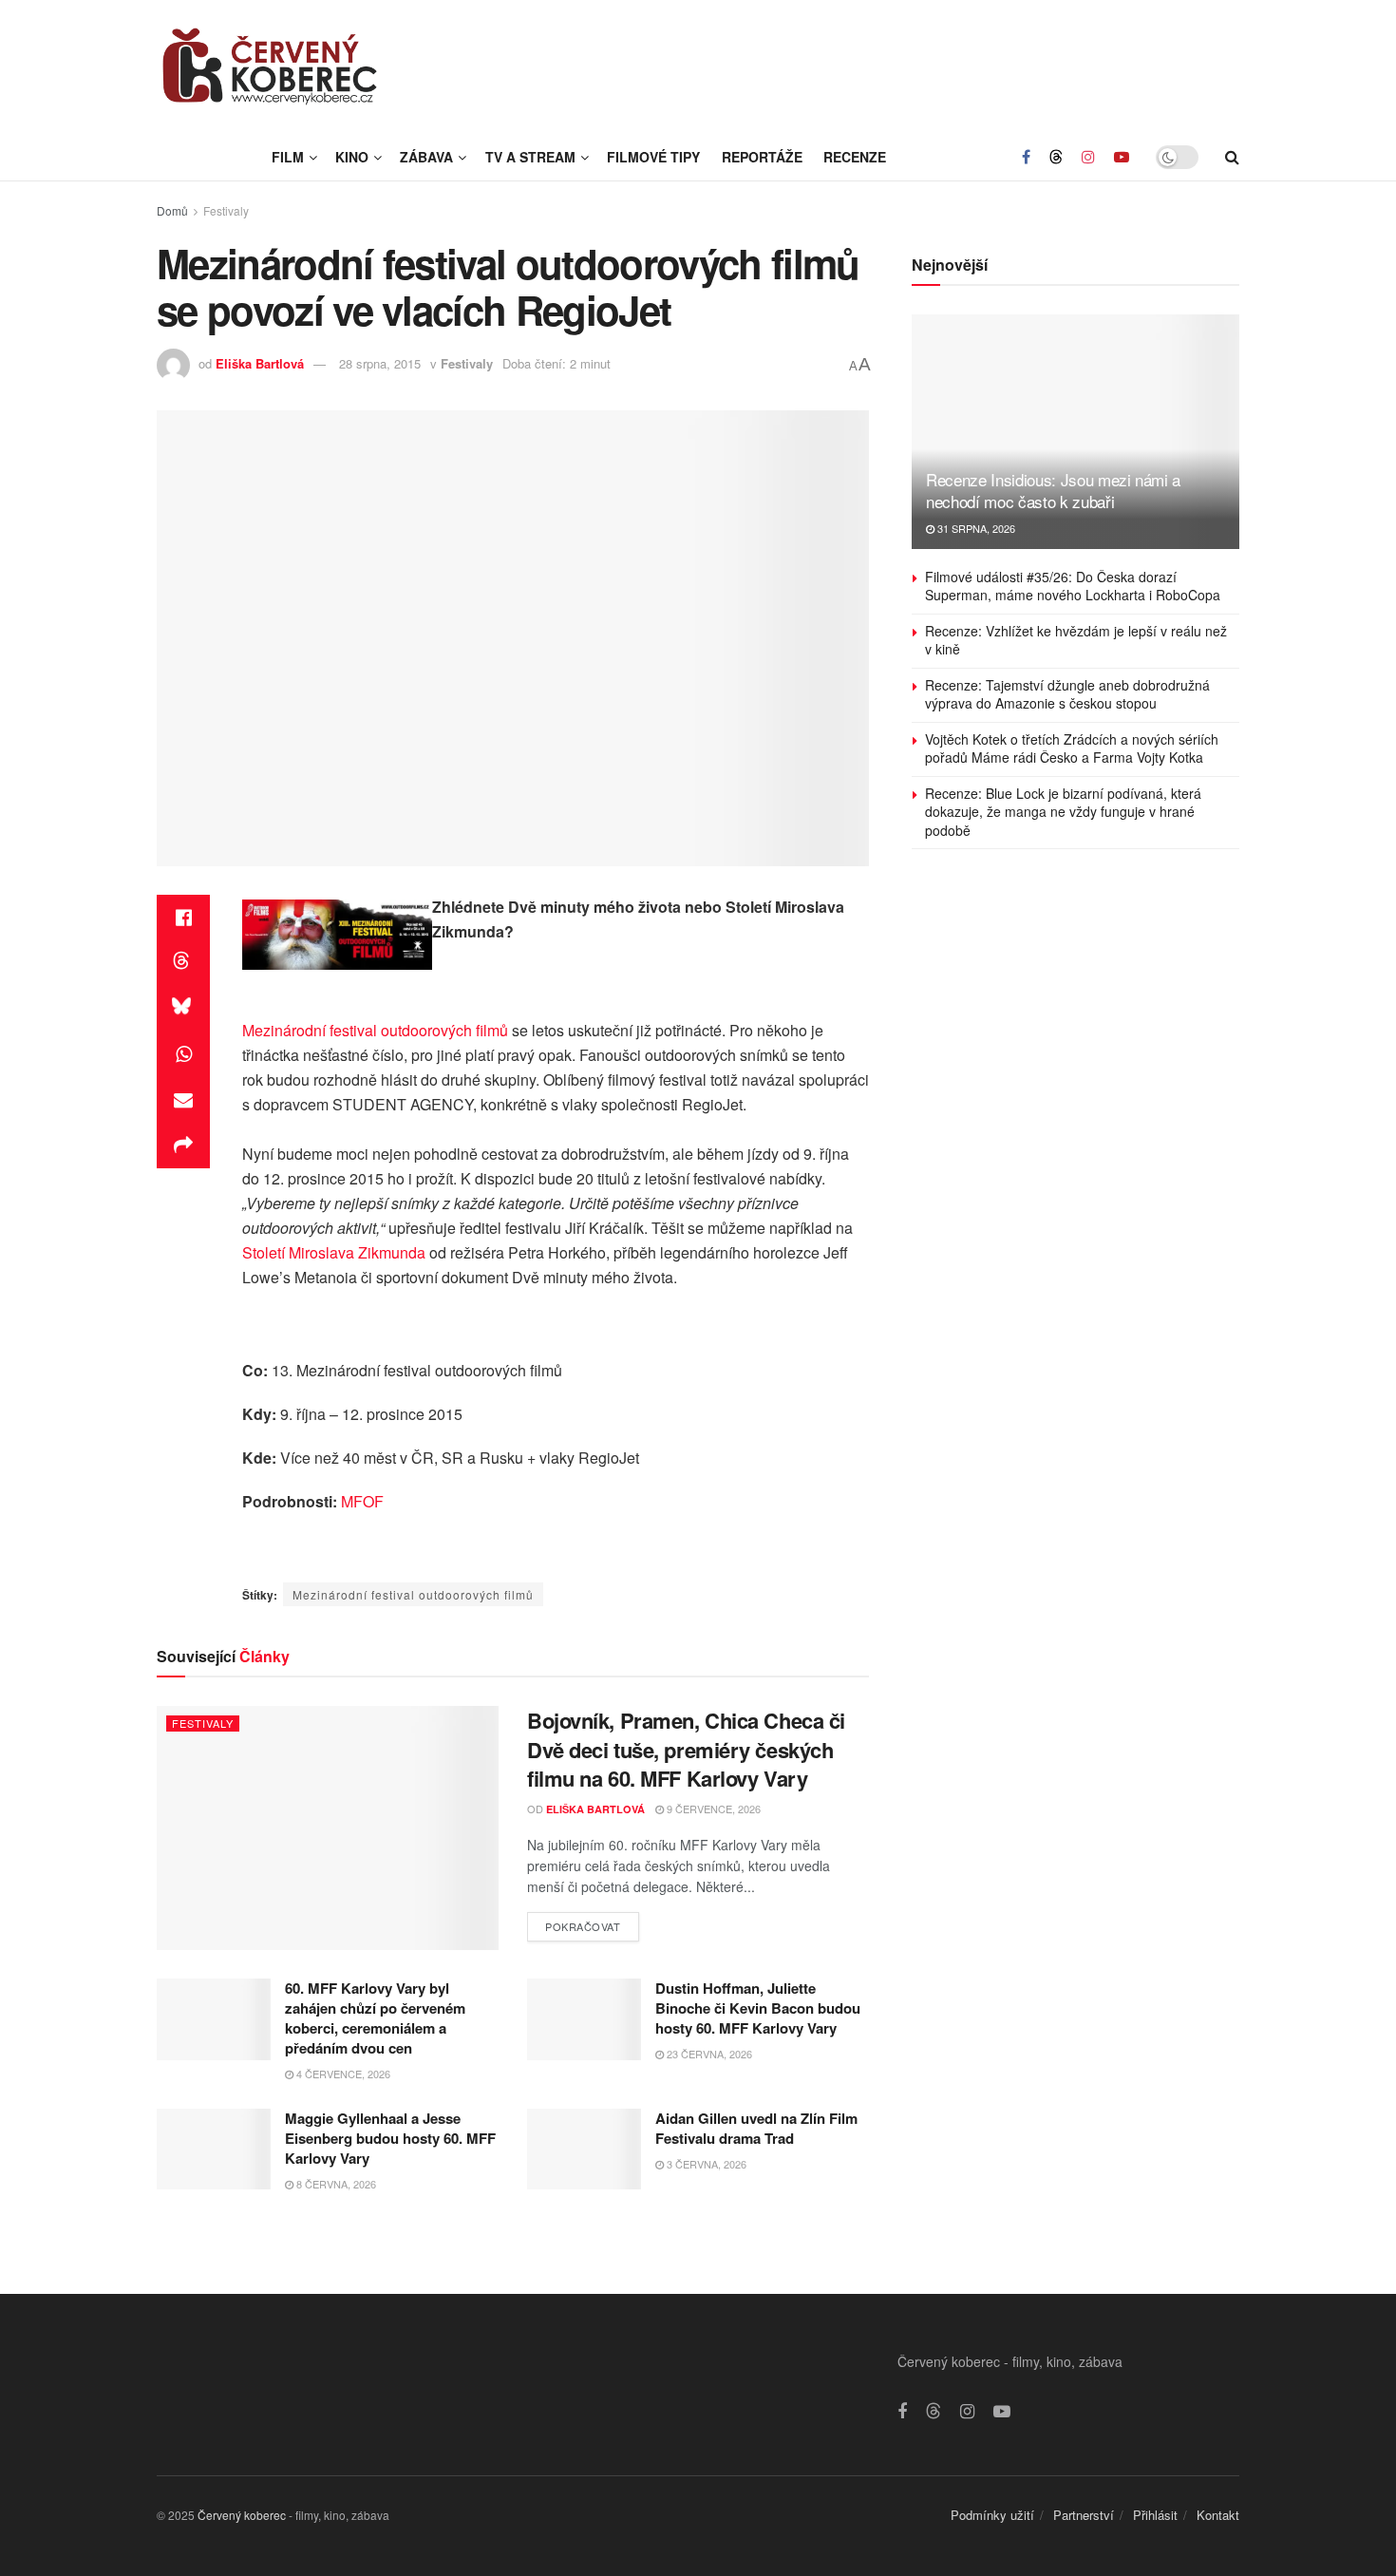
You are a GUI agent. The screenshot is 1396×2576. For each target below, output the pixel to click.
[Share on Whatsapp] (183, 1054)
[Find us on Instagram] (1088, 157)
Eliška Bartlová (260, 363)
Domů (172, 210)
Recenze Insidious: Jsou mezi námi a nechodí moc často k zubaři (1053, 491)
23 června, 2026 (708, 2054)
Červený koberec (242, 2515)
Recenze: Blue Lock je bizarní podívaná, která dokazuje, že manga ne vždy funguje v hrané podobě (1063, 812)
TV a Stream (530, 157)
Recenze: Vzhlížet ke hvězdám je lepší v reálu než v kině (1076, 640)
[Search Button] (1232, 157)
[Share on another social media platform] (183, 1146)
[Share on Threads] (183, 963)
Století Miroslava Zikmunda (334, 1252)
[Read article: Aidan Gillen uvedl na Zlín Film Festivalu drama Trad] (584, 2150)
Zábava (426, 157)
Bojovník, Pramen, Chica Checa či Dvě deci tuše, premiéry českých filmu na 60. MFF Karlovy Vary (686, 1750)
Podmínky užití (992, 2515)
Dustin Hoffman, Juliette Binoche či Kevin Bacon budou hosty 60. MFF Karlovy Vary (758, 2008)
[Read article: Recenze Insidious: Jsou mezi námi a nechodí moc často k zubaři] (1075, 432)
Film (288, 157)
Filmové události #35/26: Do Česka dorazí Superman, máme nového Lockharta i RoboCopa (1073, 586)
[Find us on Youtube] (1122, 157)
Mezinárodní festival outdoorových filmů (375, 1030)
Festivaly (226, 210)
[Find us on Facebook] (1026, 157)
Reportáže (762, 157)
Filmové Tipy (653, 157)
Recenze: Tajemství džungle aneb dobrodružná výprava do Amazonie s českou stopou (1067, 694)
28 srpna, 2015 (380, 363)
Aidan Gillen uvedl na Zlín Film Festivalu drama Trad (756, 2128)
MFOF (362, 1501)
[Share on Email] (183, 1100)
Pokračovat (592, 1923)
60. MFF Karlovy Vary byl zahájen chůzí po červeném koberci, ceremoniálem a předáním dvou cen (375, 2018)
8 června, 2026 (335, 2184)
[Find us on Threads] (1056, 157)
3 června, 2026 (705, 2164)
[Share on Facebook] (183, 918)
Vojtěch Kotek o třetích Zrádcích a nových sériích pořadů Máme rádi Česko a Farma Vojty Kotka (1072, 748)
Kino (352, 157)
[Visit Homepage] (271, 66)
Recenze (855, 157)
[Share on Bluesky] (183, 1009)
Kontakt (1218, 2515)
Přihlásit (1155, 2515)
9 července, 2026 (712, 1809)
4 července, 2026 (342, 2074)
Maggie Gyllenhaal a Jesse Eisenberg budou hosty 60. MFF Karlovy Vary (390, 2138)
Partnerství (1084, 2515)
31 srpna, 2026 (975, 528)
